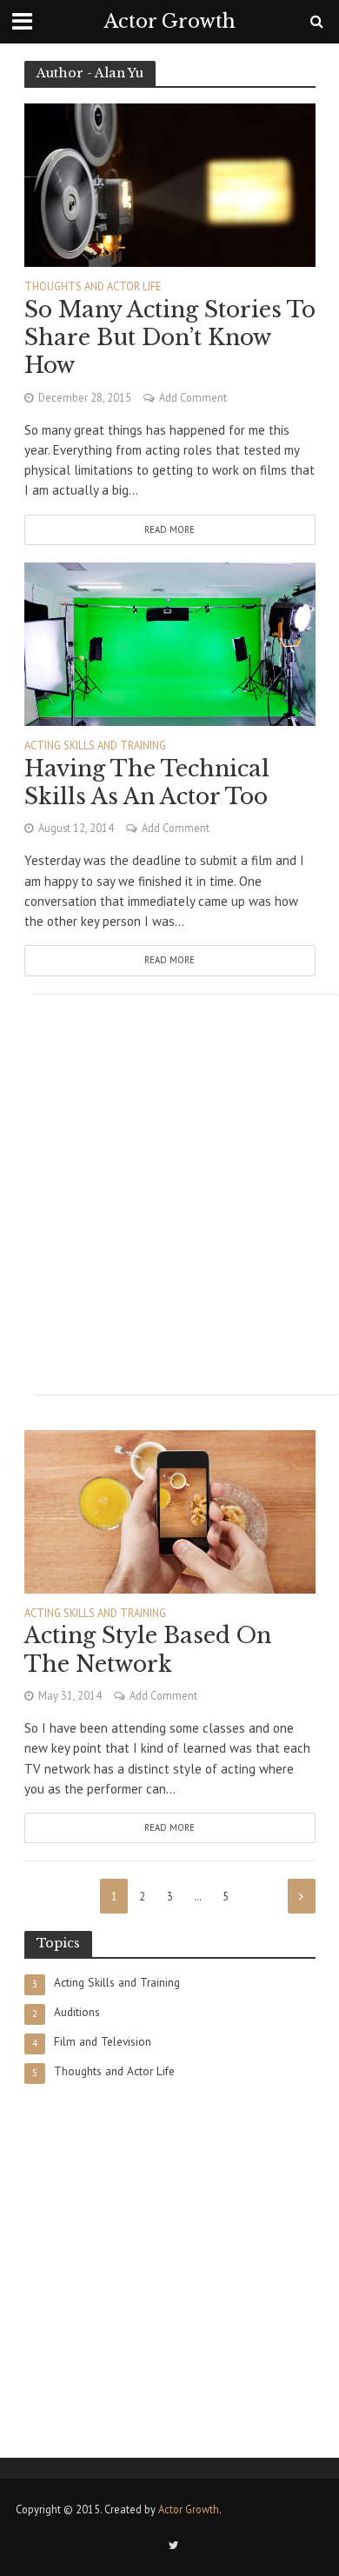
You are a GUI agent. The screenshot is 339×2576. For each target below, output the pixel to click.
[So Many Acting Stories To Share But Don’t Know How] (170, 184)
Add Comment (193, 397)
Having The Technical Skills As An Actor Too (147, 783)
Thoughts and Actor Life (93, 287)
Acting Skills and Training (95, 746)
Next (302, 1896)
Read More (169, 529)
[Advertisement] (169, 1195)
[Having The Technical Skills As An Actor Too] (170, 643)
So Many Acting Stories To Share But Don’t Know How (170, 338)
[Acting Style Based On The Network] (170, 1511)
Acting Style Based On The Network (148, 1650)
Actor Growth (170, 21)
